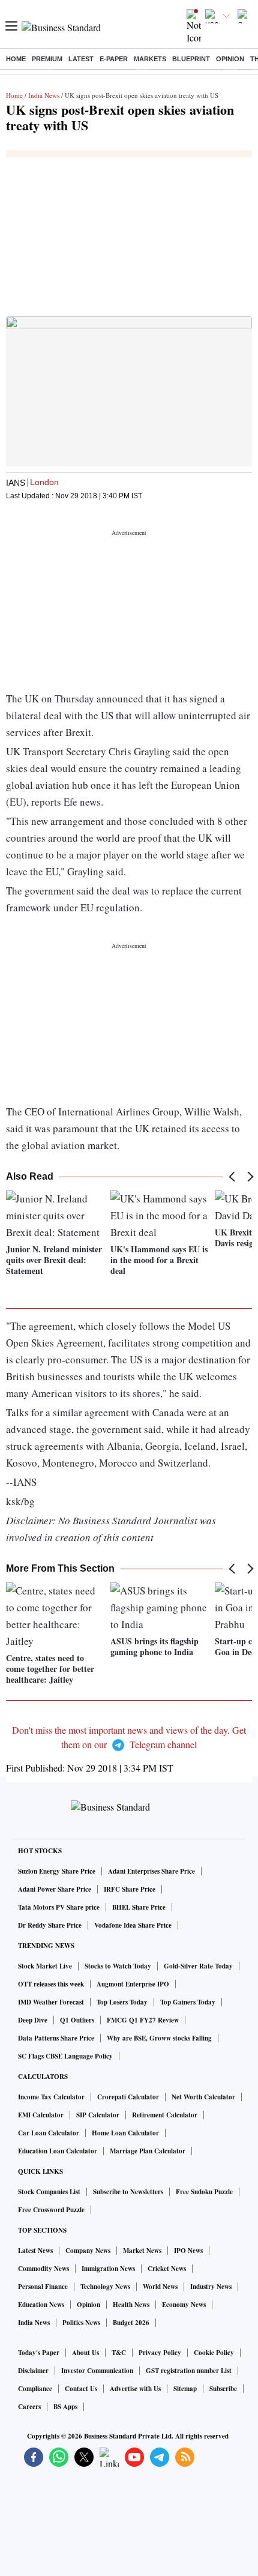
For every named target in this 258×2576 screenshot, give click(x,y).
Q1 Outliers (77, 2020)
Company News (88, 2251)
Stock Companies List (49, 2192)
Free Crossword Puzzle (51, 2210)
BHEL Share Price (139, 1907)
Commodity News (43, 2269)
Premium (47, 59)
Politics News (81, 2323)
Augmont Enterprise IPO (133, 1984)
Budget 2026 (131, 2323)
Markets (150, 59)
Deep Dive (33, 2020)
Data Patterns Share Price (56, 2038)
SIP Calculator (98, 2115)
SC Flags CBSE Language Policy (65, 2056)
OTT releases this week (51, 1984)
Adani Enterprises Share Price (151, 1871)
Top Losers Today (122, 2002)
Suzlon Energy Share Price (57, 1871)
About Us (85, 2353)
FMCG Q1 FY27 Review (143, 2020)
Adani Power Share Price (55, 1889)
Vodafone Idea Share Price (133, 1925)
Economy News (184, 2305)
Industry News (211, 2287)
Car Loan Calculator (49, 2133)
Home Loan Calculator (125, 2133)
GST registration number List (189, 2371)
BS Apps (65, 2407)
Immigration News (108, 2269)
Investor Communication (97, 2371)
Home (16, 59)
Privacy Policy (160, 2353)
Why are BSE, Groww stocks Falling (159, 2038)
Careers (29, 2407)
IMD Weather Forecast (51, 2002)
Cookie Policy (214, 2353)
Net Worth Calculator (203, 2097)
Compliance (35, 2389)
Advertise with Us (135, 2389)
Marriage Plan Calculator (148, 2151)
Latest (81, 59)
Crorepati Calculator (128, 2097)
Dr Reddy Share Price (50, 1925)
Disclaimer (33, 2371)
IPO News (188, 2251)
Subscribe (223, 2389)
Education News (41, 2305)
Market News (142, 2251)
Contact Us (81, 2389)
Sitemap (185, 2389)
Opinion (230, 59)
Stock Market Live (45, 1966)
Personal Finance (43, 2287)
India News (44, 95)
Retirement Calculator (165, 2115)
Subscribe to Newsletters (128, 2192)
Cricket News (167, 2269)
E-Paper (114, 59)
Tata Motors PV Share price (59, 1907)
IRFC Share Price (130, 1889)
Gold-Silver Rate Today (198, 1966)
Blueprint (191, 59)
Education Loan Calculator (58, 2151)
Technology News (105, 2287)
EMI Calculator (41, 2115)
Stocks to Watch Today (118, 1966)
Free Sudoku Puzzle (204, 2192)
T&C (119, 2353)
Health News (131, 2305)
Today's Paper (39, 2353)
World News (160, 2287)
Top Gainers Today (188, 2002)
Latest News (35, 2251)
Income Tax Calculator (51, 2097)
